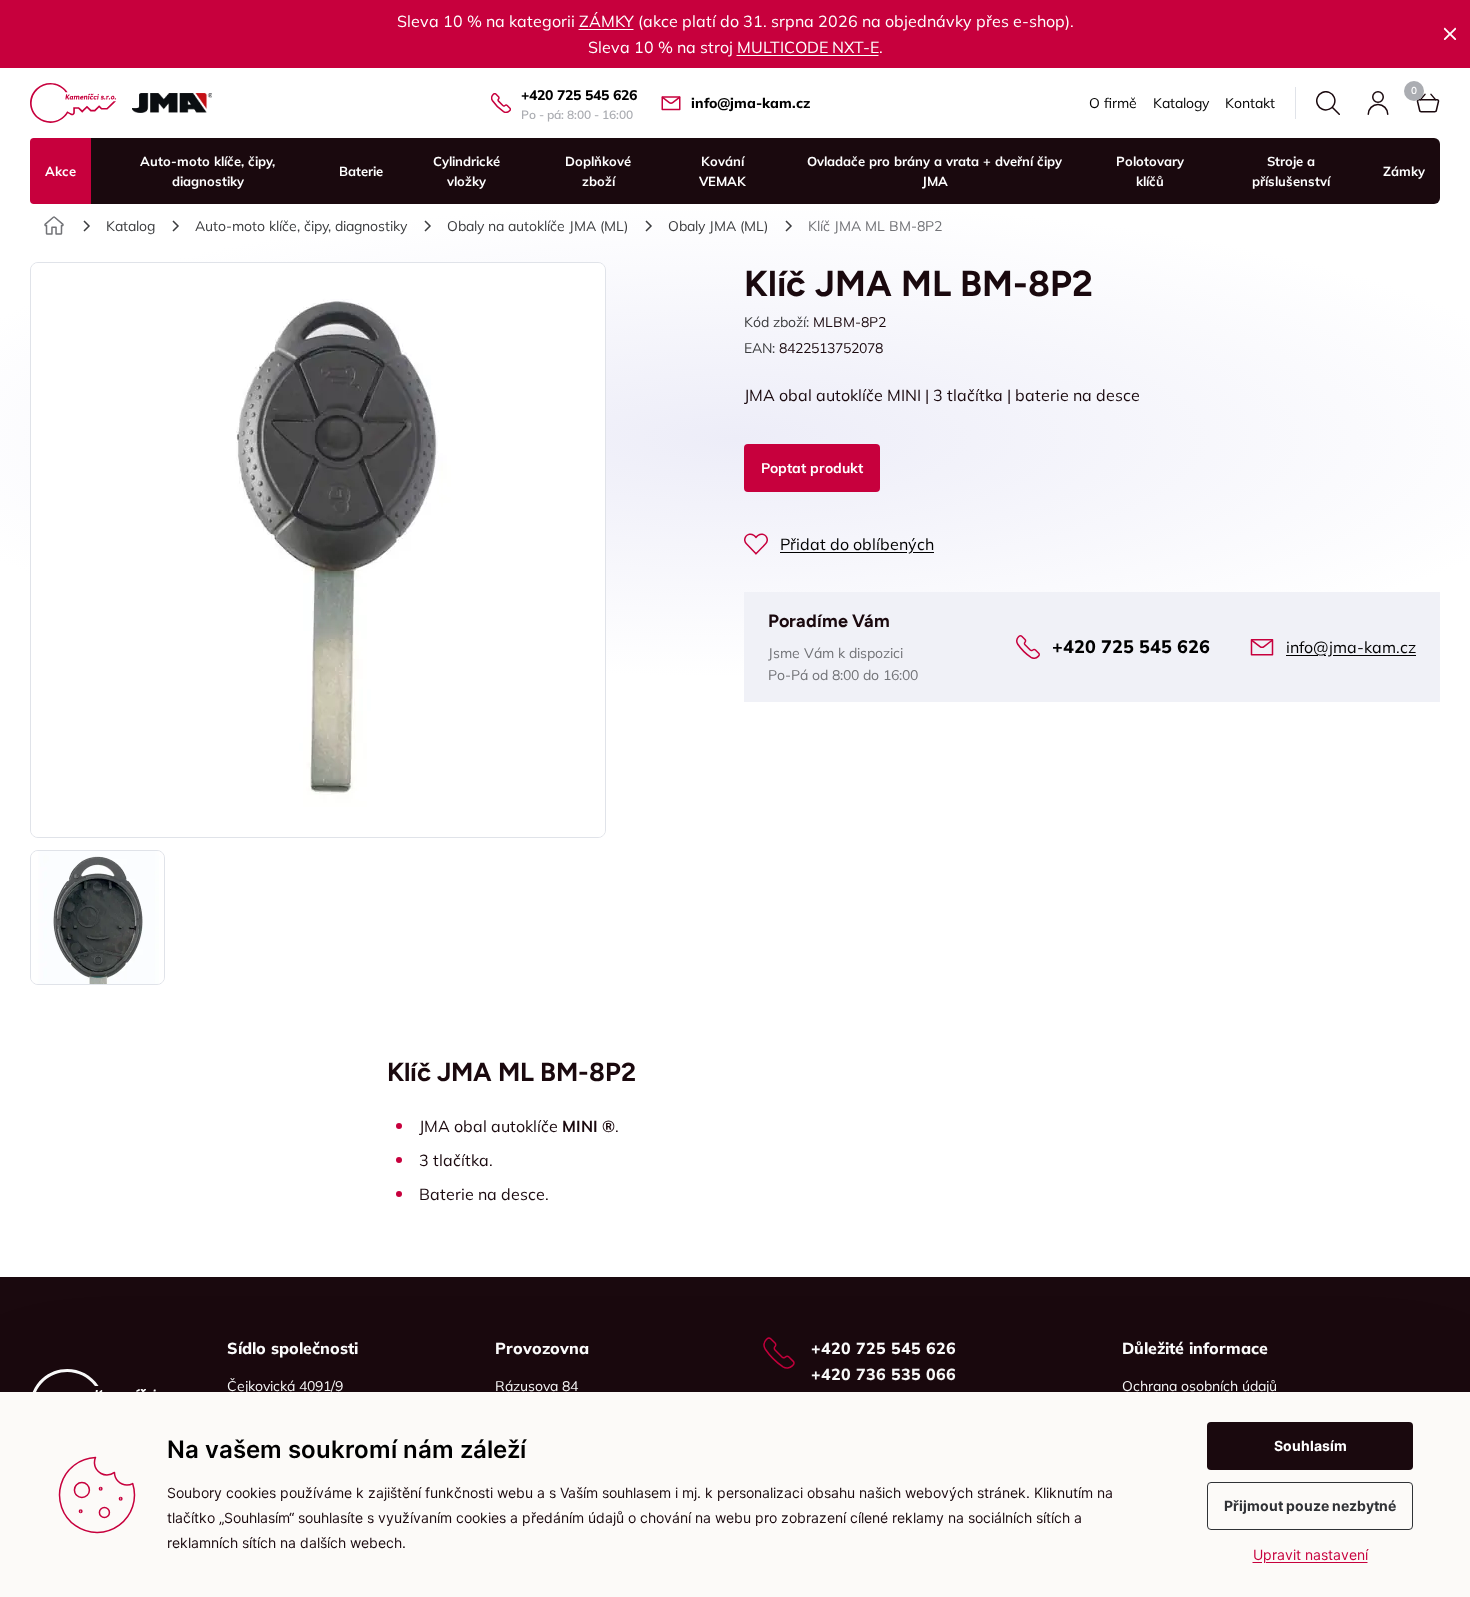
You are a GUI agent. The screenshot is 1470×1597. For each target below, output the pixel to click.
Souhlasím (1310, 1445)
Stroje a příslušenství (1291, 171)
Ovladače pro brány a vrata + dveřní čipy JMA (934, 171)
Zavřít (1450, 34)
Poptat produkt (812, 468)
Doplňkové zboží (598, 171)
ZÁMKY (606, 21)
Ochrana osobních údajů (1199, 1386)
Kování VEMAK (722, 171)
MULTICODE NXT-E (808, 47)
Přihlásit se (1378, 103)
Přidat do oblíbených (857, 544)
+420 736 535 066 (883, 1374)
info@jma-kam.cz (750, 103)
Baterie (361, 171)
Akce (60, 171)
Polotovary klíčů (1150, 171)
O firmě (1113, 103)
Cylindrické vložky (466, 171)
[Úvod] (54, 226)
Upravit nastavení (1310, 1554)
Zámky (1404, 171)
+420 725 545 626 (579, 95)
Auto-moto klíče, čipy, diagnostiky (207, 171)
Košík (1428, 103)
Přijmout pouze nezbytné (1310, 1505)
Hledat (1328, 103)
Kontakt (1250, 103)
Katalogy (1181, 103)
